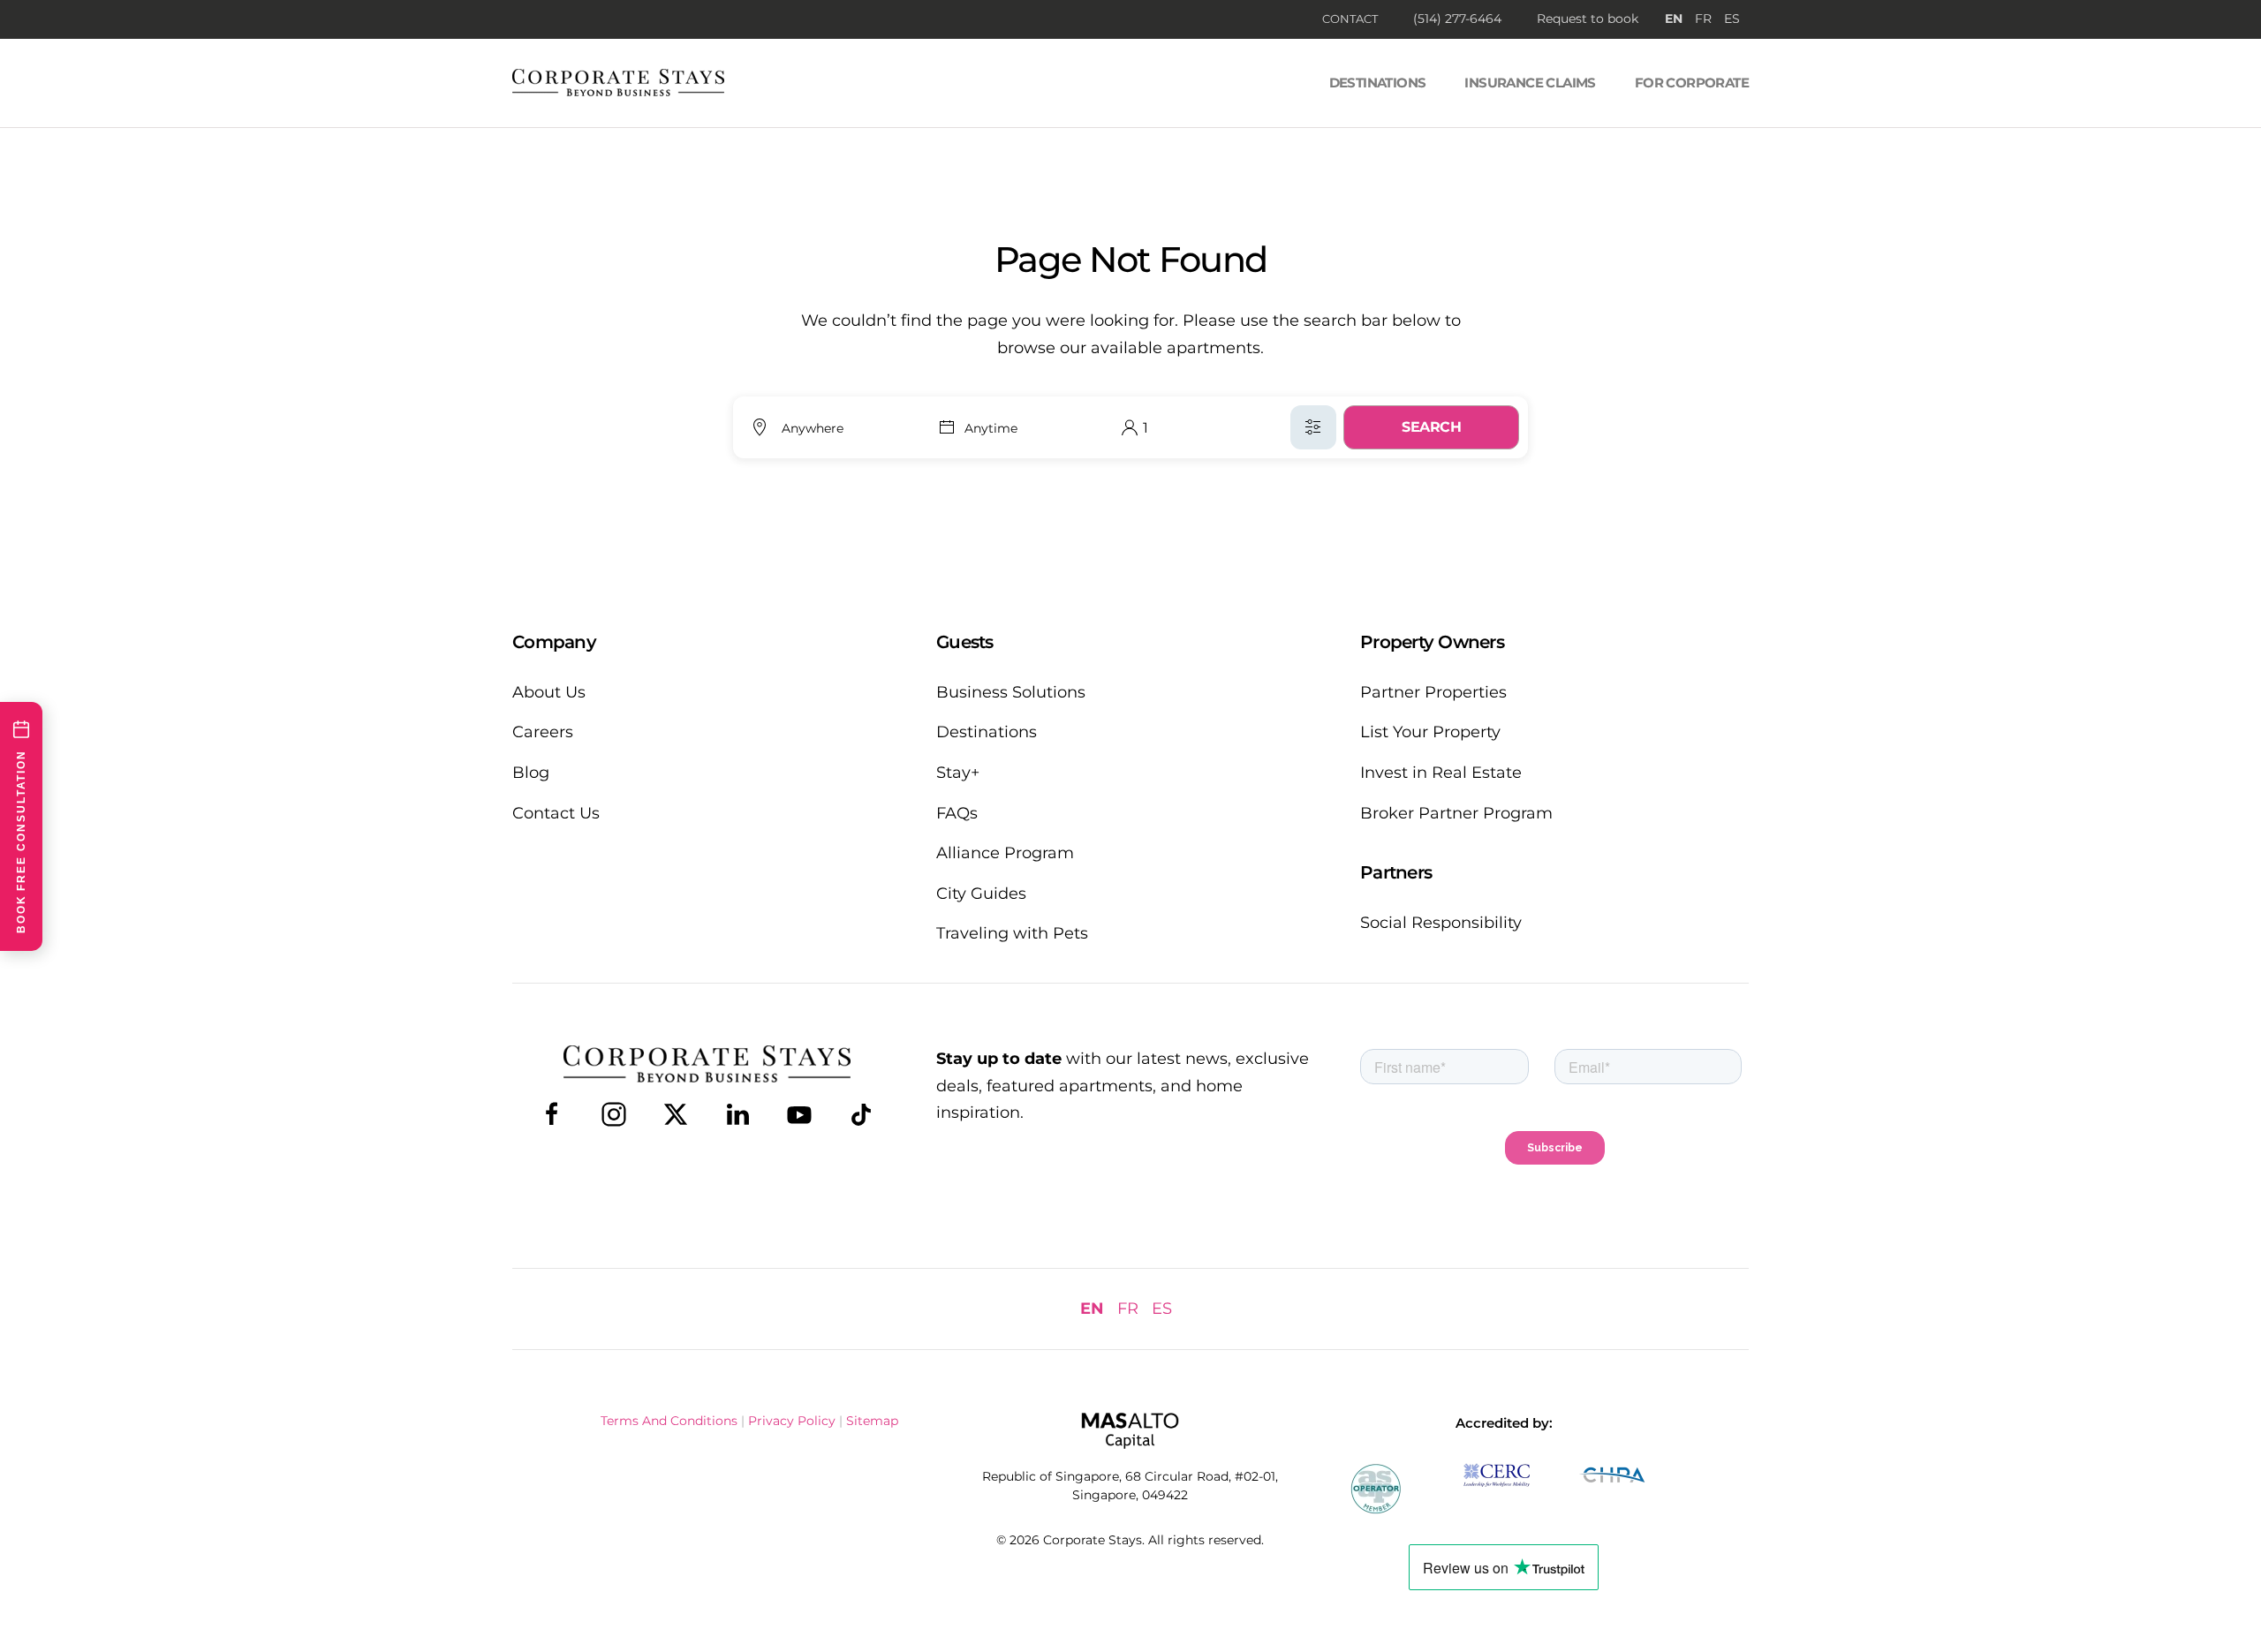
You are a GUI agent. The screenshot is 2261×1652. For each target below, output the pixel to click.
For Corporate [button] (1692, 83)
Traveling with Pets (1012, 933)
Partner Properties (1433, 692)
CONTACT (1350, 19)
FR (1703, 19)
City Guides (981, 894)
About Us (549, 692)
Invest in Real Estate (1441, 773)
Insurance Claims (1530, 83)
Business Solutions (1011, 692)
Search (1431, 427)
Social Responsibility (1441, 923)
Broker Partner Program (1456, 813)
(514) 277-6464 (1457, 19)
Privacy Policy (792, 1421)
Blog (531, 773)
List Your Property (1430, 732)
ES (1732, 19)
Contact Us (556, 813)
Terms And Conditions (669, 1421)
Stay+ (958, 773)
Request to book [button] (1588, 19)
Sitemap (872, 1421)
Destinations (1378, 83)
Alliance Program (1005, 853)
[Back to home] (618, 83)
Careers (543, 732)
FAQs (957, 813)
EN (1674, 19)
